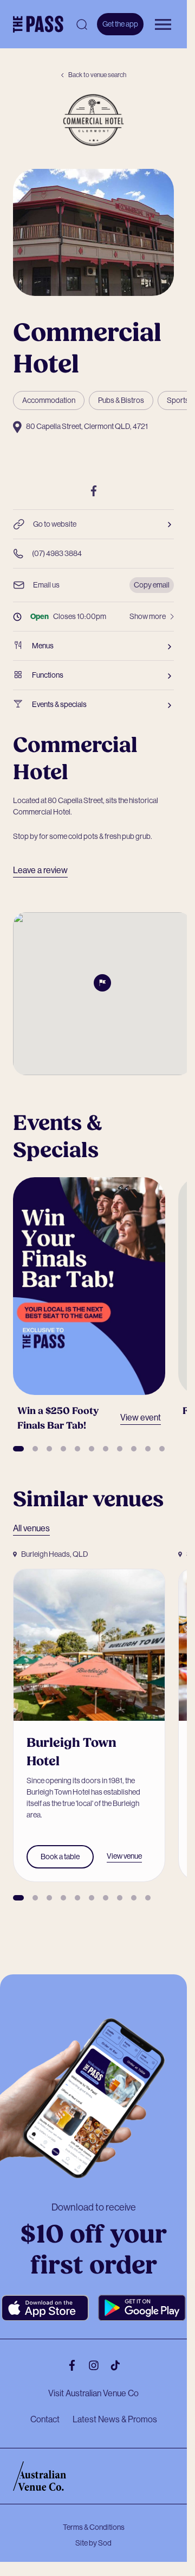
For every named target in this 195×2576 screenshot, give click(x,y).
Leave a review (40, 870)
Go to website (55, 524)
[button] (18, 1438)
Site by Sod (93, 2525)
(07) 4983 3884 (57, 553)
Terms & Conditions (94, 2509)
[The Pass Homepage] (38, 24)
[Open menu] (163, 24)
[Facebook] (94, 491)
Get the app (120, 24)
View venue (124, 1838)
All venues (31, 1517)
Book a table (60, 1838)
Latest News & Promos (115, 2401)
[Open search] (82, 24)
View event (134, 1407)
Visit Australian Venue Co (93, 2375)
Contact (45, 2401)
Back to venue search (97, 75)
